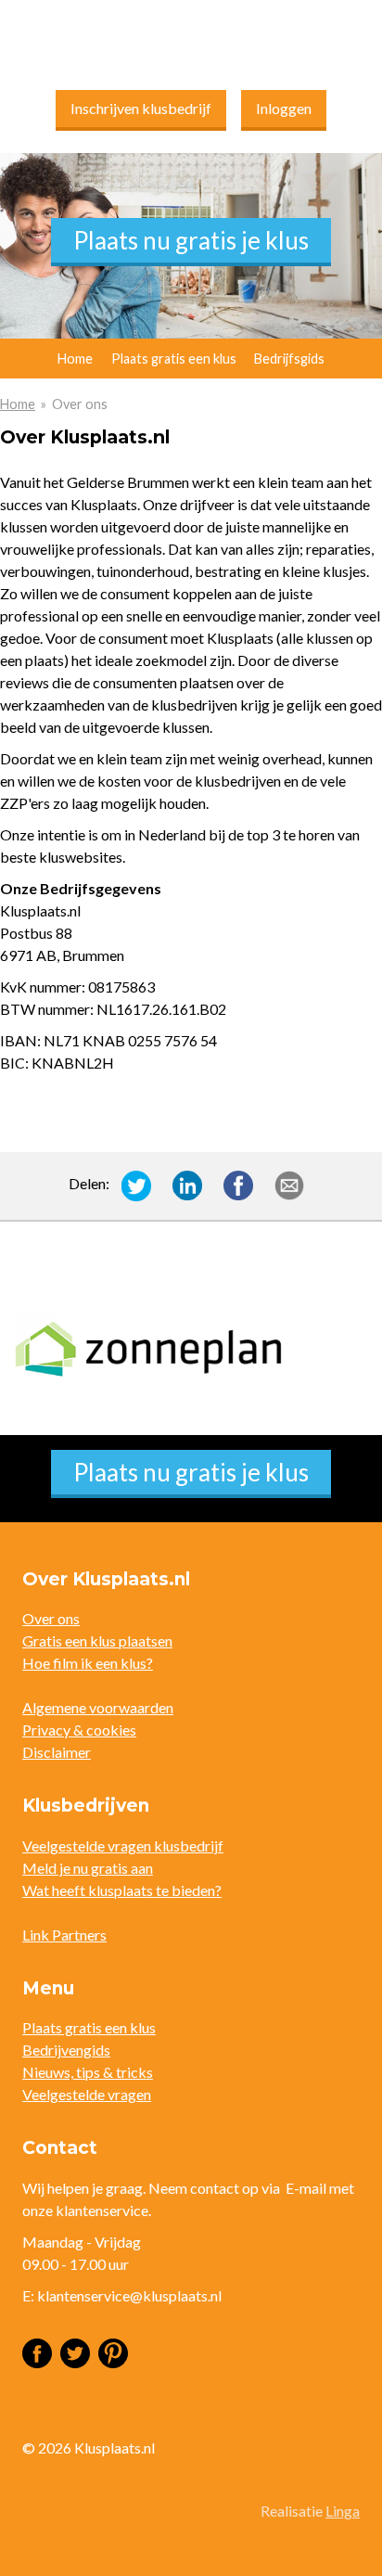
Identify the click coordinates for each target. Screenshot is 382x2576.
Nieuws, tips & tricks (88, 2072)
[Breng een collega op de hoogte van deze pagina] (289, 1183)
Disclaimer (57, 1752)
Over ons (51, 1618)
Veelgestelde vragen (87, 2094)
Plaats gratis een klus (174, 359)
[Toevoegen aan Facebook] (238, 1183)
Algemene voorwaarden (98, 1707)
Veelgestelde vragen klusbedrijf (123, 1845)
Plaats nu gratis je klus (191, 240)
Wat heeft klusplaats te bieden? (122, 1890)
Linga (343, 2511)
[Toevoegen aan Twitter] (136, 1183)
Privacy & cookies (79, 1730)
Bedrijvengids (66, 2050)
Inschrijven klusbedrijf (141, 108)
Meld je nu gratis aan (88, 1868)
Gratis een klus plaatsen (97, 1640)
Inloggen (284, 108)
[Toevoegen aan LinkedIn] (187, 1183)
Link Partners (64, 1935)
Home (18, 404)
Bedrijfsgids (289, 359)
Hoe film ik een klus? (88, 1663)
